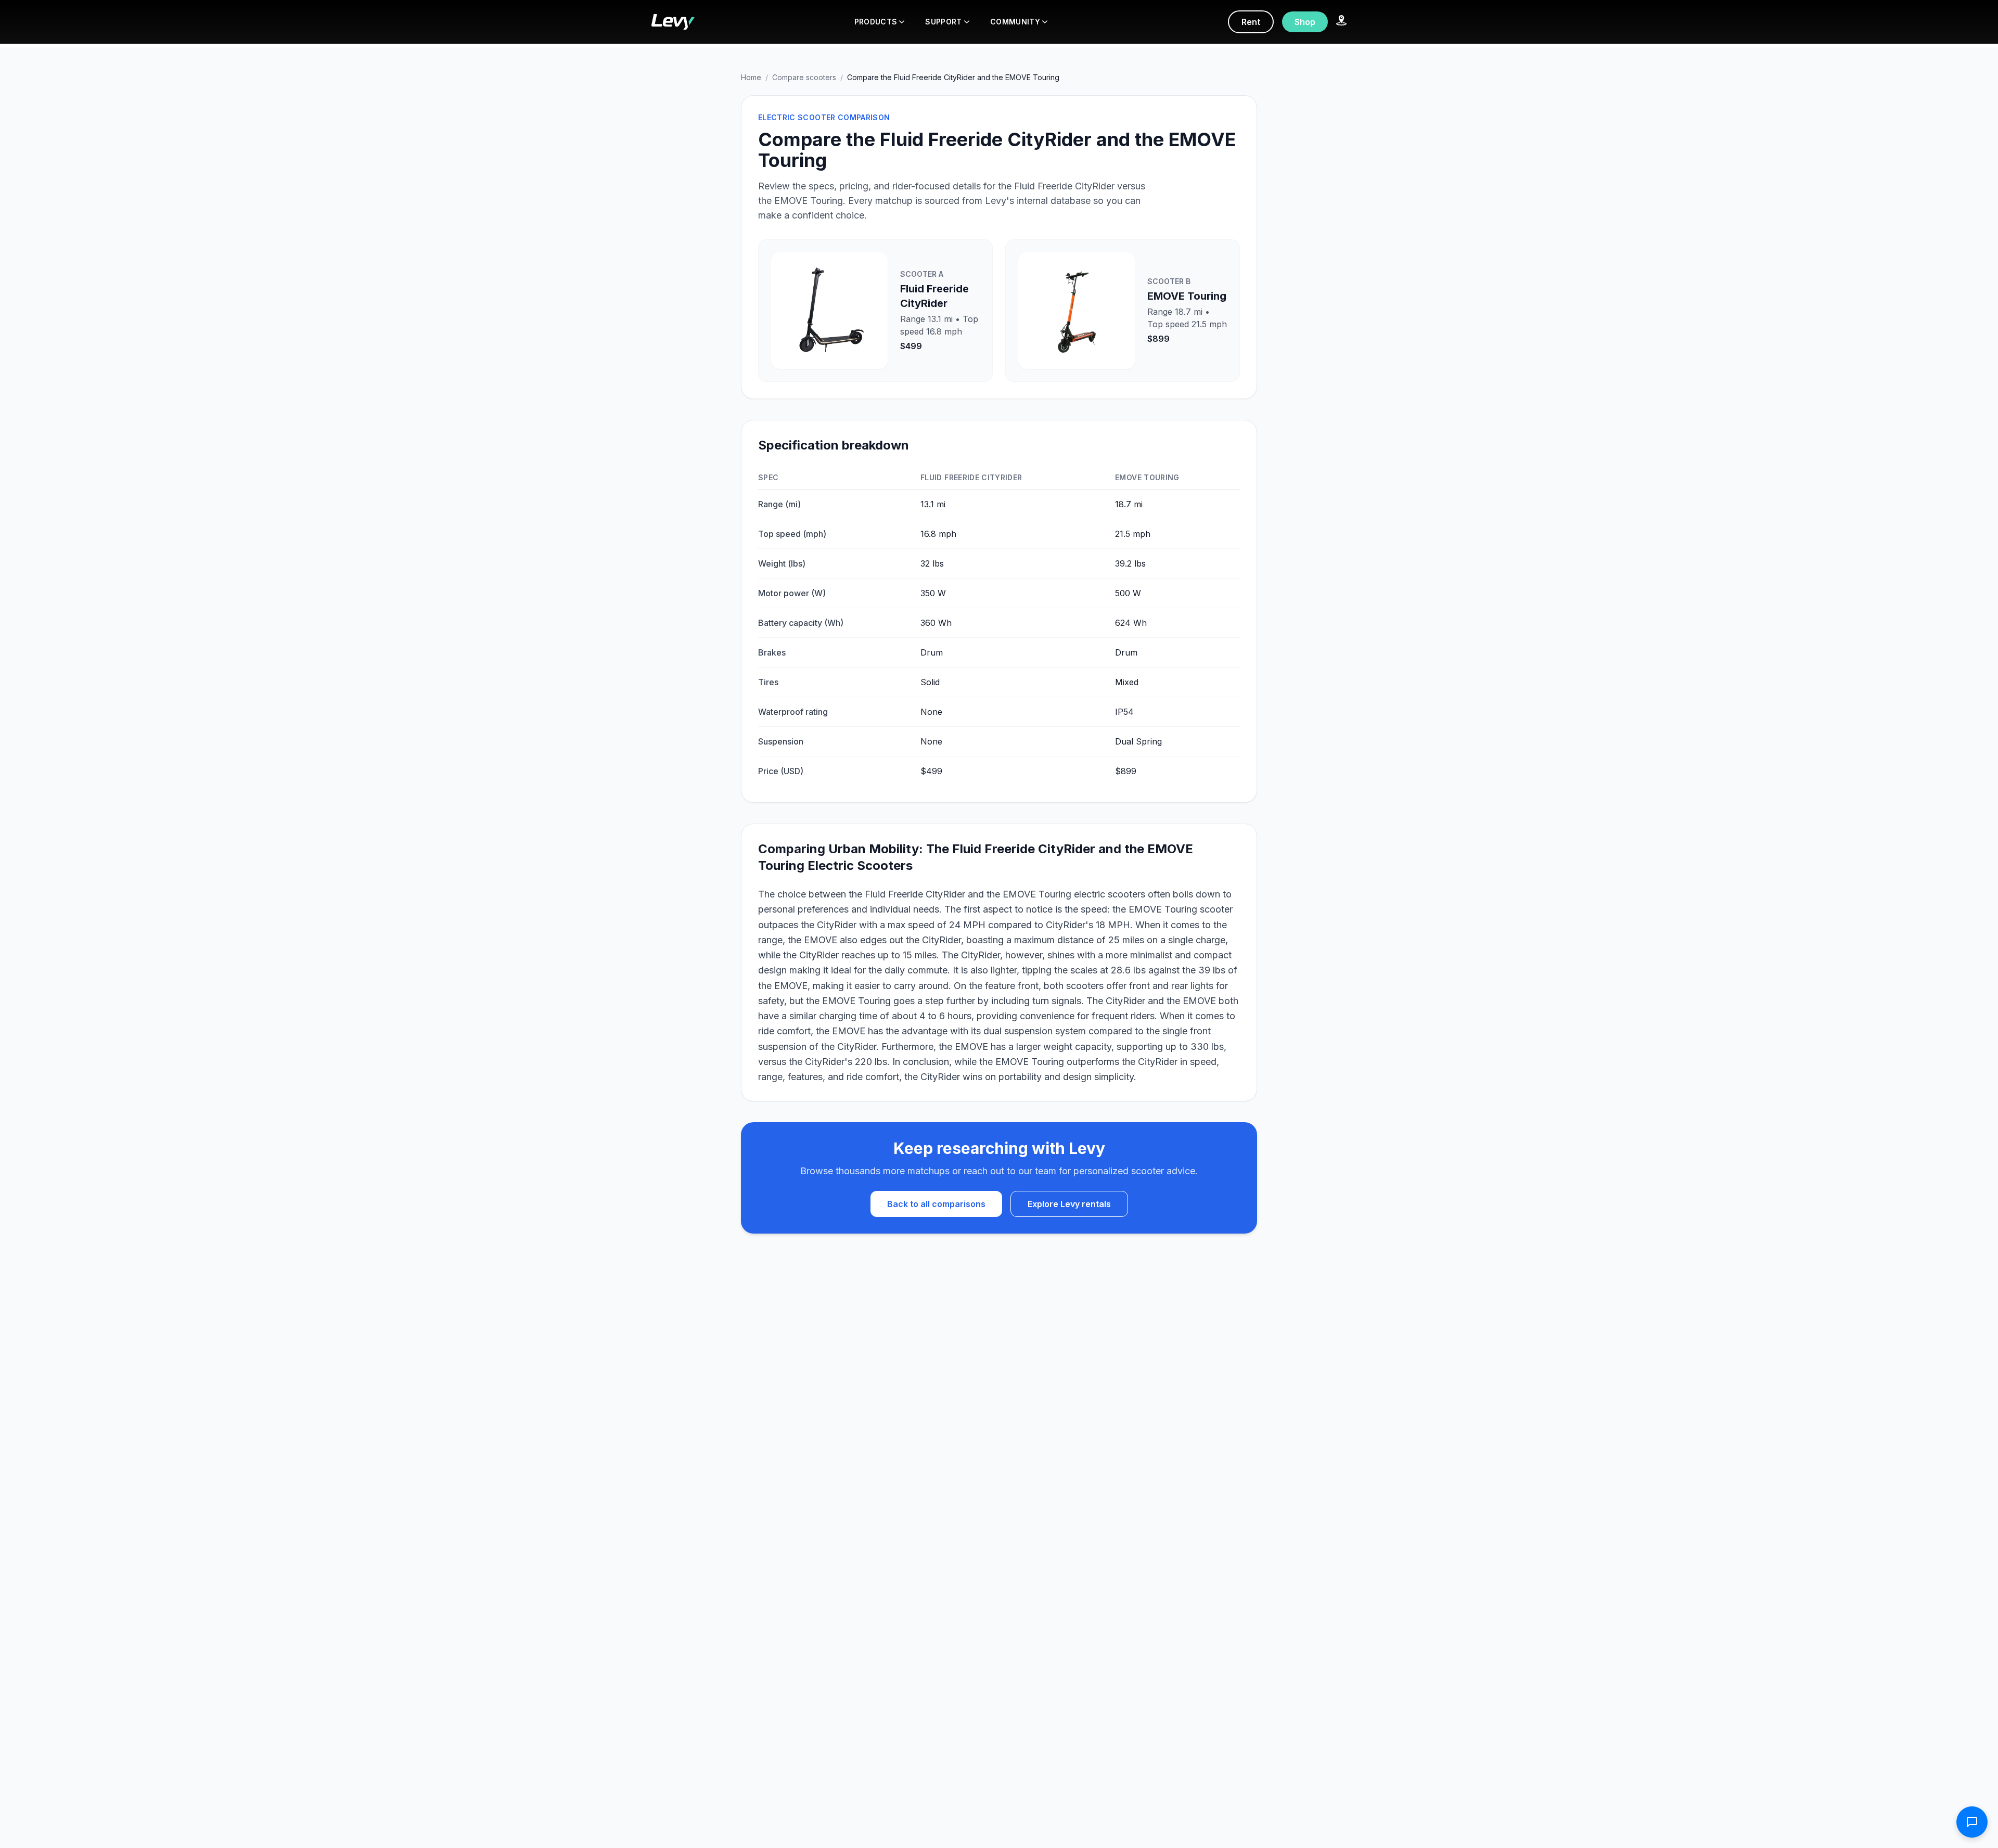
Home (751, 77)
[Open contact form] (1972, 1822)
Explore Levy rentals (1069, 1204)
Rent (1251, 22)
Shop (1305, 22)
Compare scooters (804, 77)
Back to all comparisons (936, 1204)
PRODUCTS (876, 22)
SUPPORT (943, 22)
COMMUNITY (1015, 22)
